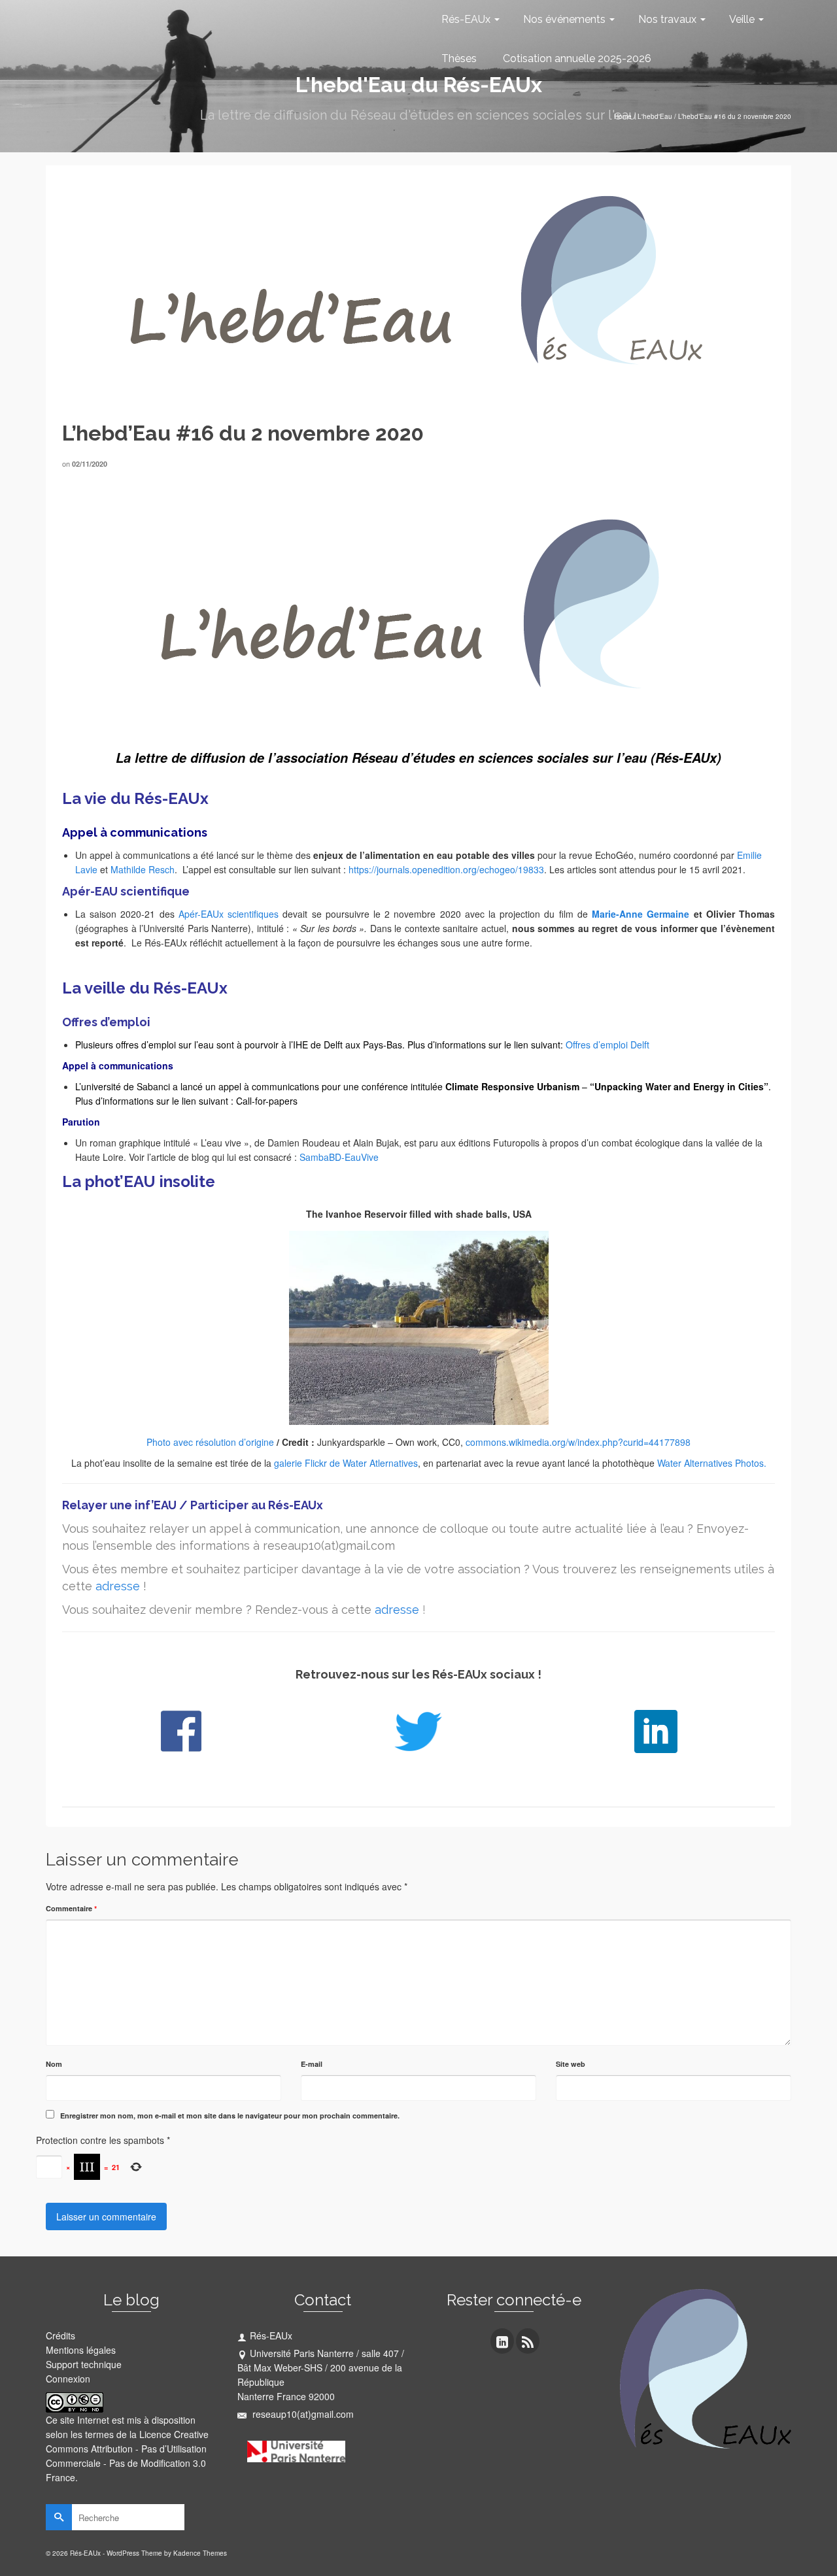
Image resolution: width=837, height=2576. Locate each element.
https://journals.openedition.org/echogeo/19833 (446, 869)
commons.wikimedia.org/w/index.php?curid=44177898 (578, 1442)
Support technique (84, 2364)
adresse (118, 1586)
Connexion (68, 2379)
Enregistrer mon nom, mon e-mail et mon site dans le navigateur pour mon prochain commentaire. (230, 2116)
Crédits (60, 2335)
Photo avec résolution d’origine (210, 1442)
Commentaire (71, 1908)
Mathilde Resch (143, 869)
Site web (571, 2064)
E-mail (312, 2064)
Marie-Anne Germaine (641, 914)
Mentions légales (81, 2350)
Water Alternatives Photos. (712, 1463)
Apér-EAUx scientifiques (227, 914)
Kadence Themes (200, 2553)
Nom (54, 2064)
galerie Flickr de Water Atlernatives (346, 1463)
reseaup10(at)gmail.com (302, 2414)
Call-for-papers (267, 1101)
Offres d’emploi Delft (607, 1045)
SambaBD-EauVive (339, 1157)
